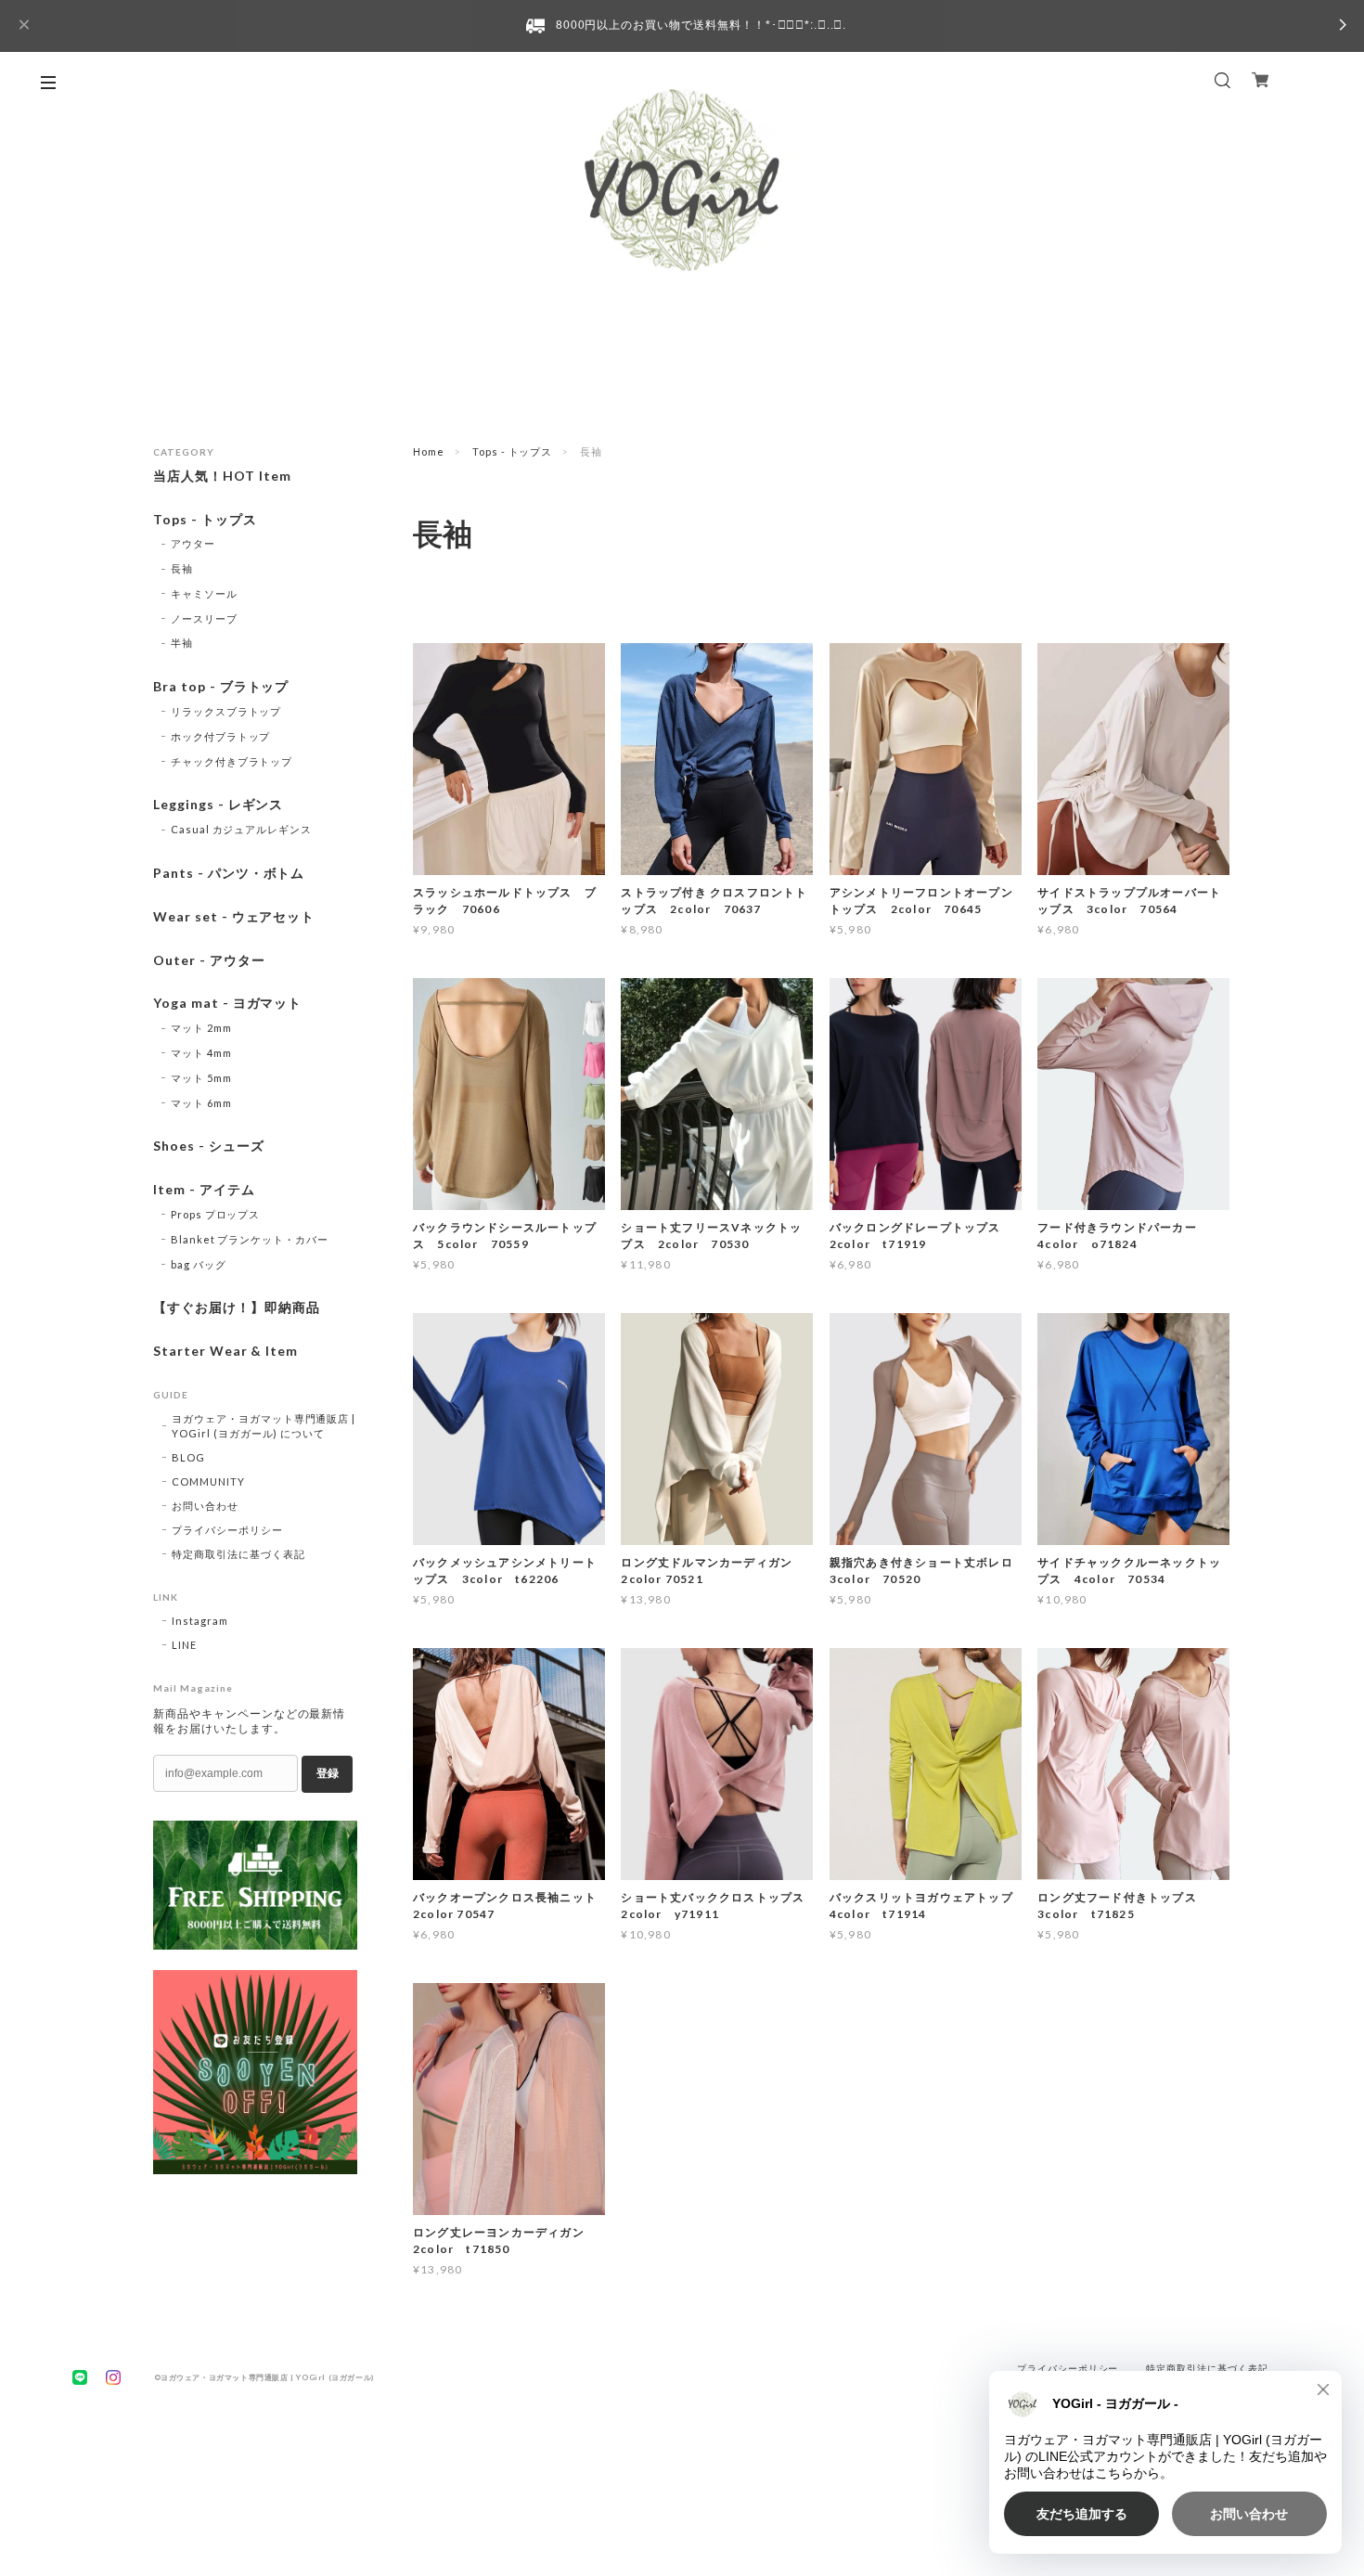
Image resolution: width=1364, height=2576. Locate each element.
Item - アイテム (204, 1190)
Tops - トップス (513, 451)
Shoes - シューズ (209, 1146)
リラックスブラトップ (226, 711)
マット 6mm (201, 1103)
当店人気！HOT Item (222, 476)
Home (429, 451)
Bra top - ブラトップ (221, 687)
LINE (184, 1645)
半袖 (182, 643)
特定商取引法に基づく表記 (238, 1554)
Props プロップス (216, 1214)
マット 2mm (201, 1028)
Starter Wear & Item (225, 1351)
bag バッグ (199, 1264)
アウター (193, 543)
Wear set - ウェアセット (234, 917)
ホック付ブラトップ (221, 736)
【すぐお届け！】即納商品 (237, 1307)
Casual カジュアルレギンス (241, 829)
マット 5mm (201, 1078)
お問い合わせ (205, 1506)
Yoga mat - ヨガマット (227, 1003)
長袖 (182, 568)
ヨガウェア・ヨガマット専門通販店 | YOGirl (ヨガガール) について (264, 1426)
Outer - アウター (209, 960)
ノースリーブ (204, 618)
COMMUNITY (208, 1481)
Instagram (200, 1621)
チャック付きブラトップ (232, 761)
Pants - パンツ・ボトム (229, 873)
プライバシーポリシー (227, 1530)
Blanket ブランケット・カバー (250, 1239)
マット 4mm (201, 1053)
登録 (328, 1773)
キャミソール (204, 593)
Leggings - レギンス (218, 805)
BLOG (188, 1457)
